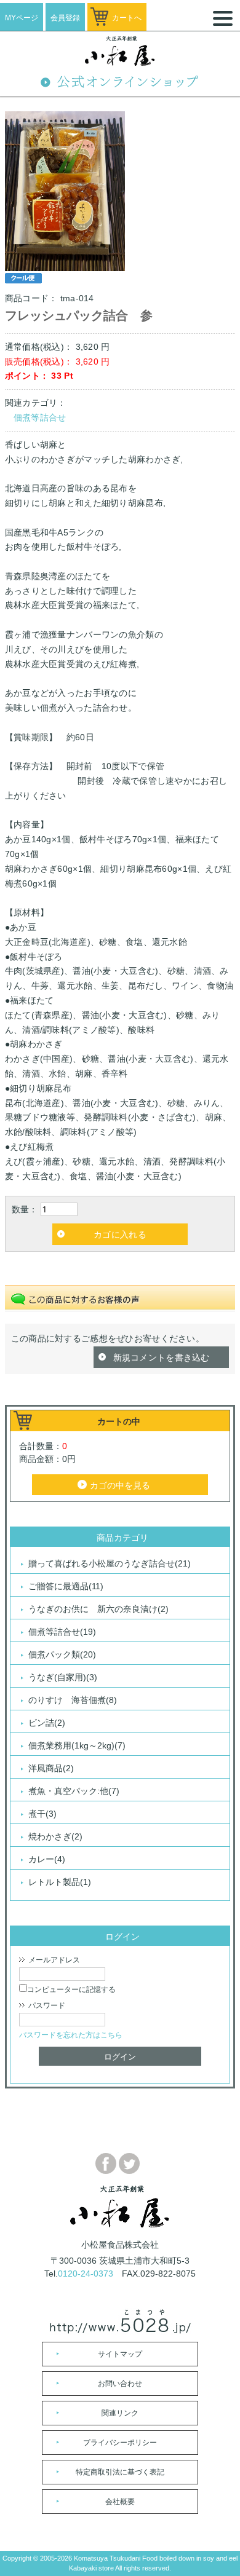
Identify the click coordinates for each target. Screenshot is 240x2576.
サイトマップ (120, 2354)
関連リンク (120, 2413)
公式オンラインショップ (120, 84)
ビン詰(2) (47, 1723)
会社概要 (120, 2502)
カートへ (127, 18)
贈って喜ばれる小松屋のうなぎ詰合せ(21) (110, 1563)
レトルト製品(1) (60, 1882)
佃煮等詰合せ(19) (62, 1632)
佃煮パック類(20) (62, 1654)
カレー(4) (47, 1859)
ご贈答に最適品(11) (66, 1586)
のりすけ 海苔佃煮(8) (73, 1700)
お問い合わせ (120, 2384)
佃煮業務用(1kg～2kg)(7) (77, 1745)
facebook (106, 2163)
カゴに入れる (120, 1235)
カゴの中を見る (120, 1485)
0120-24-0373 (86, 2274)
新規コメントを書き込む (162, 1357)
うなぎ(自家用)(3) (63, 1677)
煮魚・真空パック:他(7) (74, 1791)
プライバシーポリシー (120, 2443)
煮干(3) (42, 1814)
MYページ (22, 18)
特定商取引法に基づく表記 (120, 2472)
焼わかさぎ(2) (55, 1836)
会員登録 (65, 18)
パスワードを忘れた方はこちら (71, 2035)
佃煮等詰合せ (40, 417)
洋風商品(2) (51, 1768)
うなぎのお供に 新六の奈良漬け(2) (98, 1609)
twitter (129, 2163)
